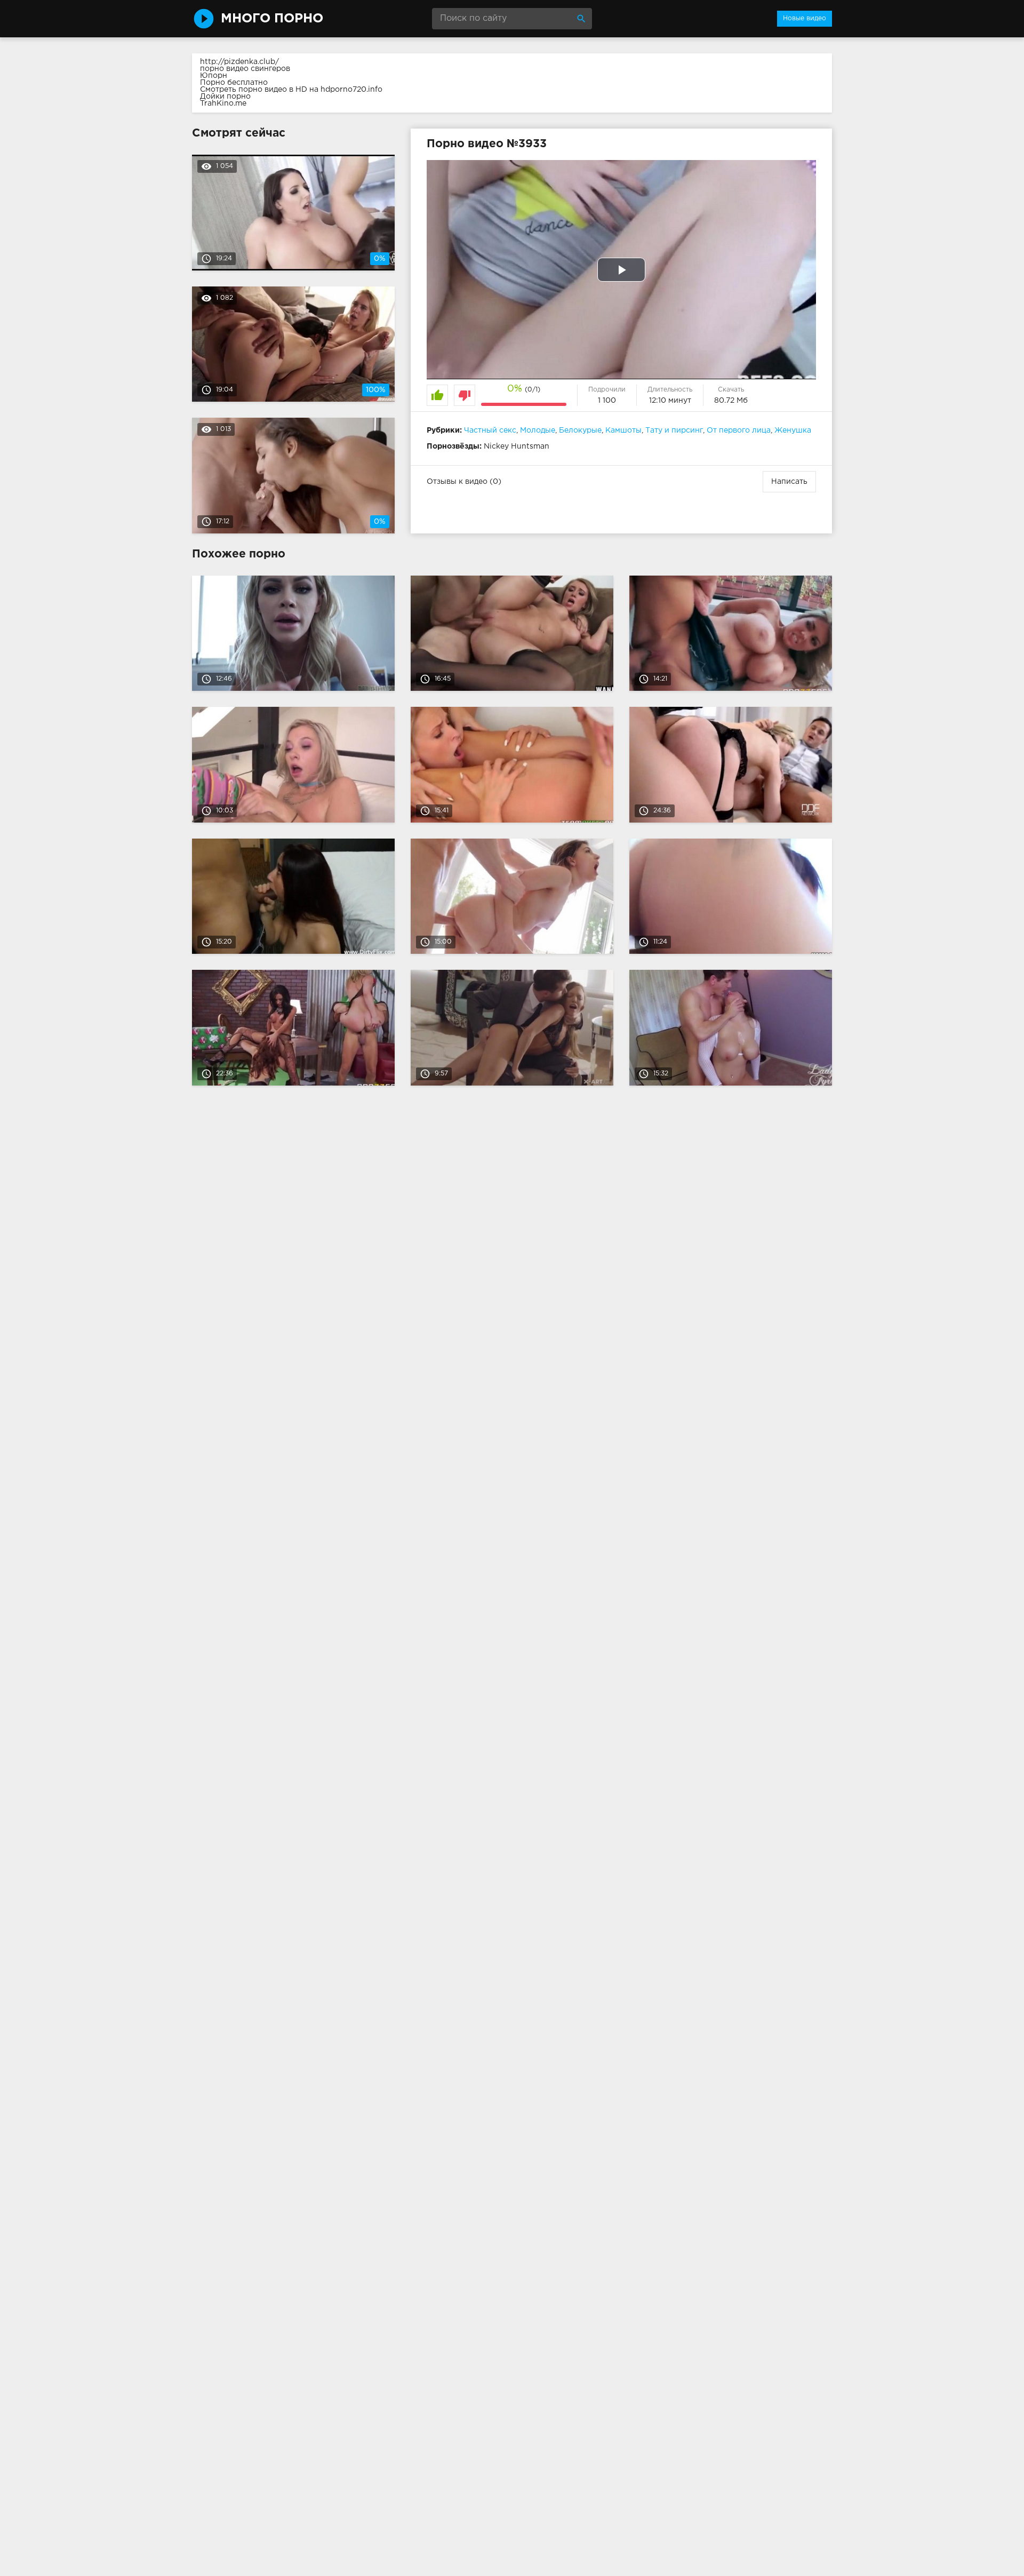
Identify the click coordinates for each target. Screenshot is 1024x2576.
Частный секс (490, 430)
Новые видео (805, 18)
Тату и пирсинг (674, 430)
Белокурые (580, 430)
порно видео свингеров (245, 69)
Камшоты (623, 430)
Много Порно (272, 19)
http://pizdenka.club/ (239, 62)
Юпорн (214, 76)
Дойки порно (225, 97)
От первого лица (739, 430)
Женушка (793, 430)
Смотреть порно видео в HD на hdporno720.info (291, 90)
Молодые (538, 430)
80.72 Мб (731, 401)
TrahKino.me (223, 103)
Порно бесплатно (234, 83)
